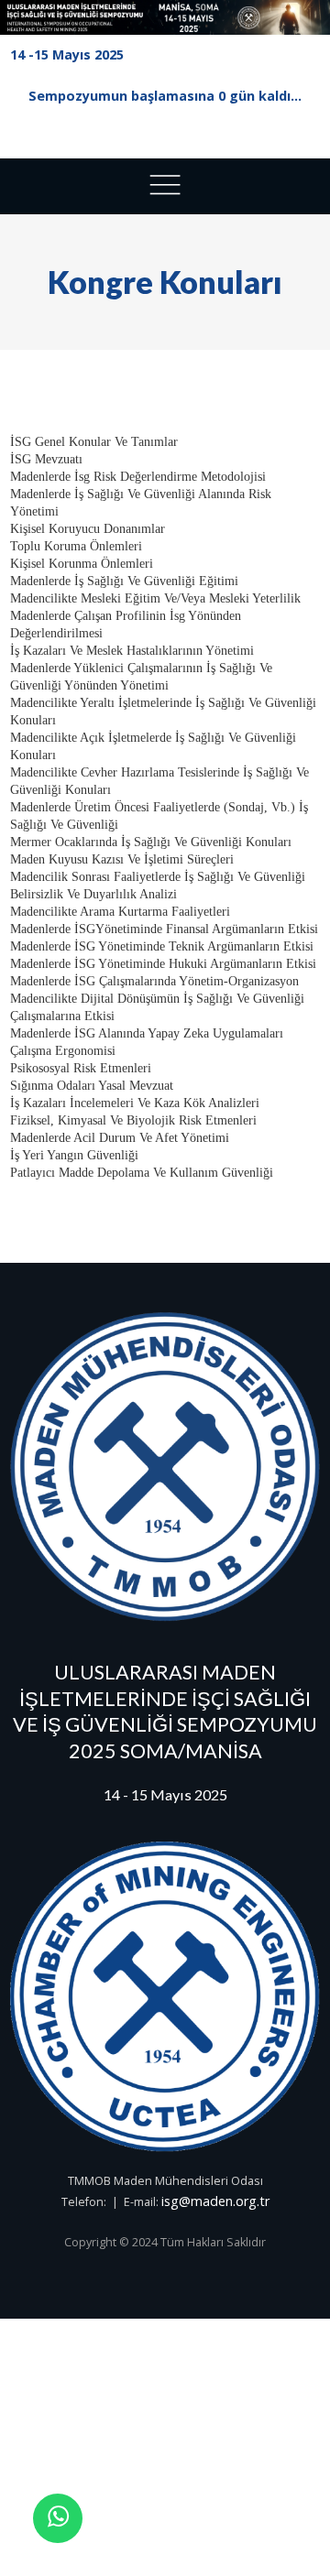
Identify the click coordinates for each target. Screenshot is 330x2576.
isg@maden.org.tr (215, 2201)
